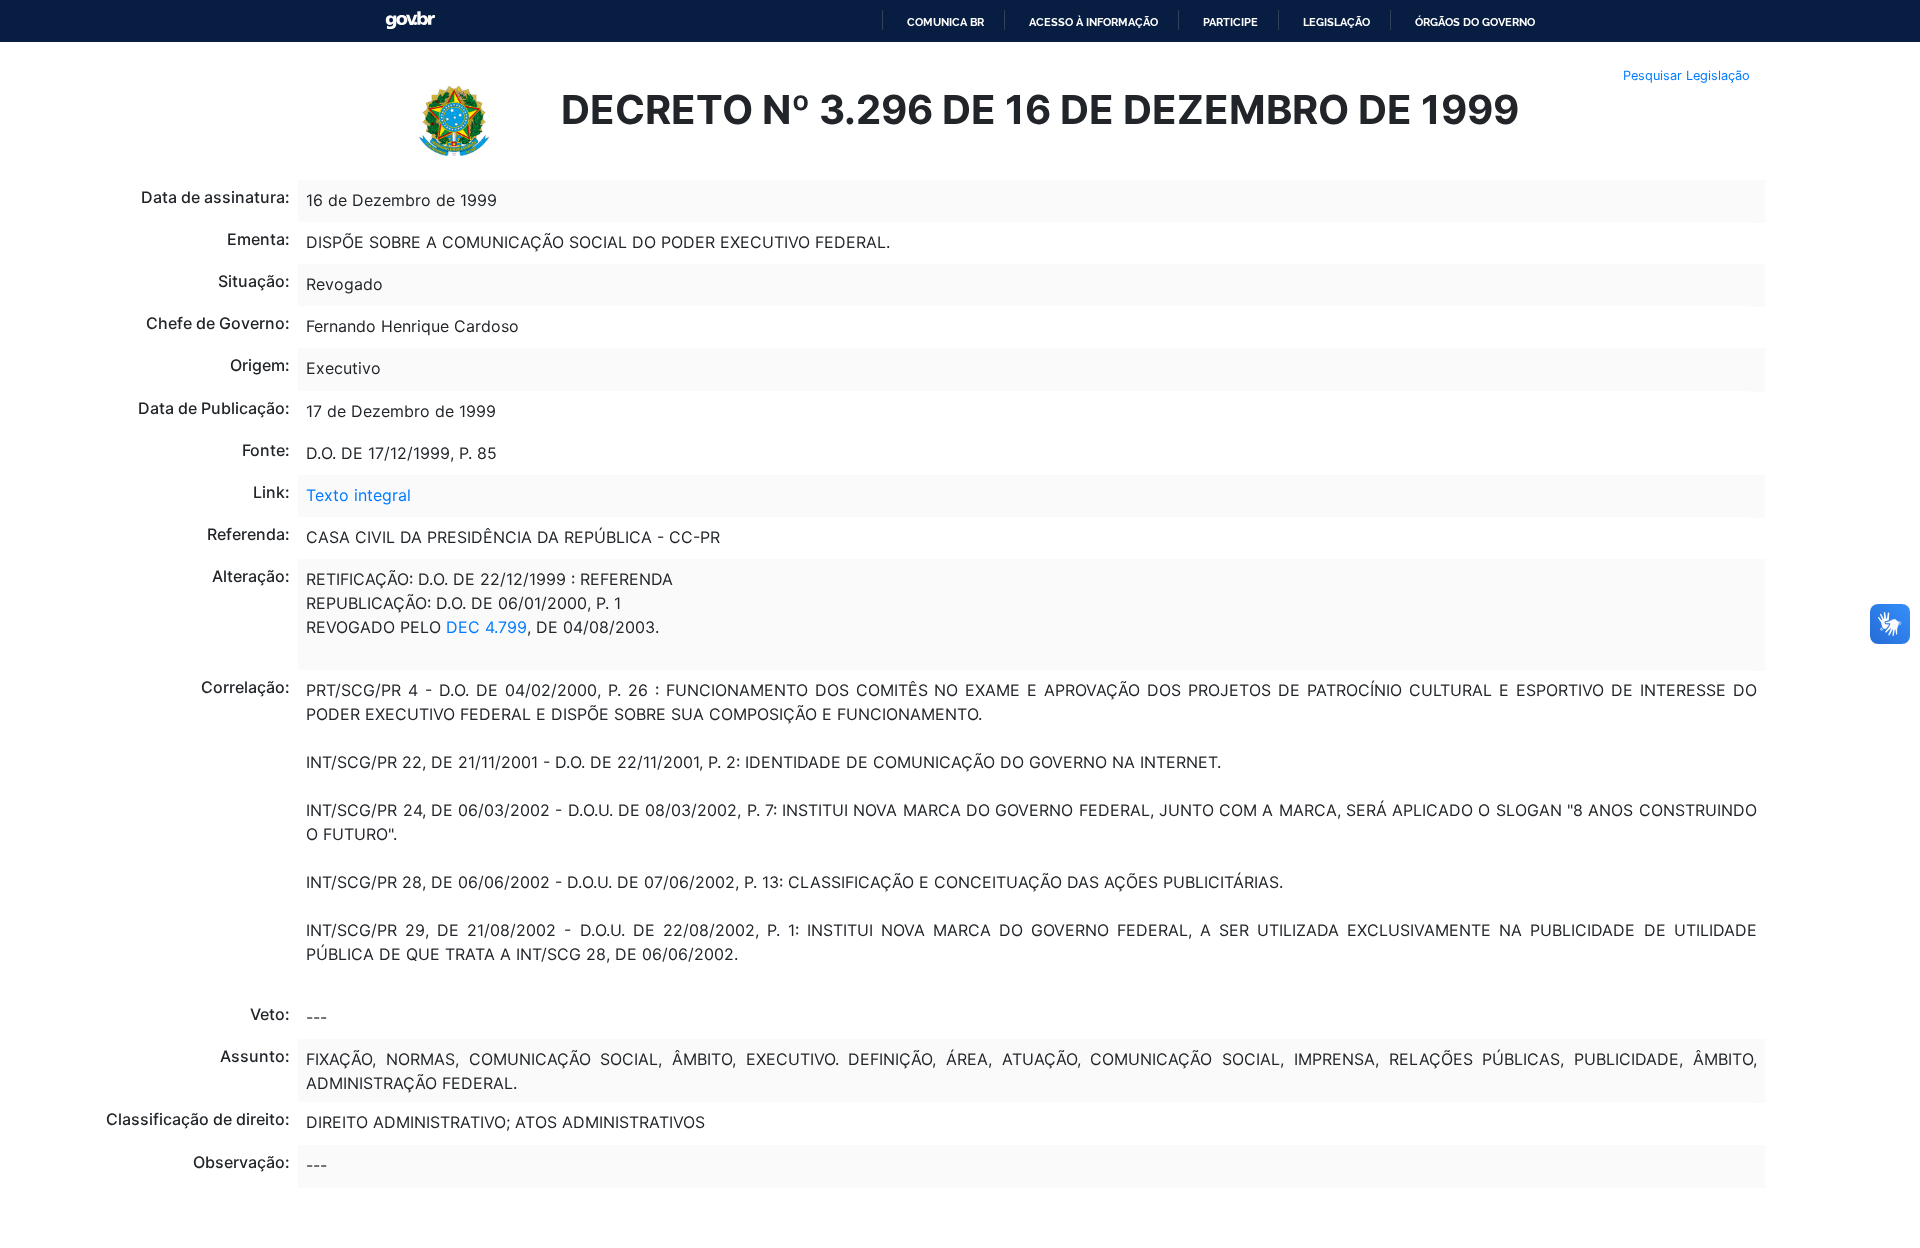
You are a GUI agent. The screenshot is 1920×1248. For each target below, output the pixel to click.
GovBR (410, 20)
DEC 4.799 (486, 627)
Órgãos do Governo (1475, 22)
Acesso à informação (1093, 22)
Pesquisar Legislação (1686, 75)
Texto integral (358, 495)
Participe (1230, 22)
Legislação (1336, 22)
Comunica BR (945, 22)
